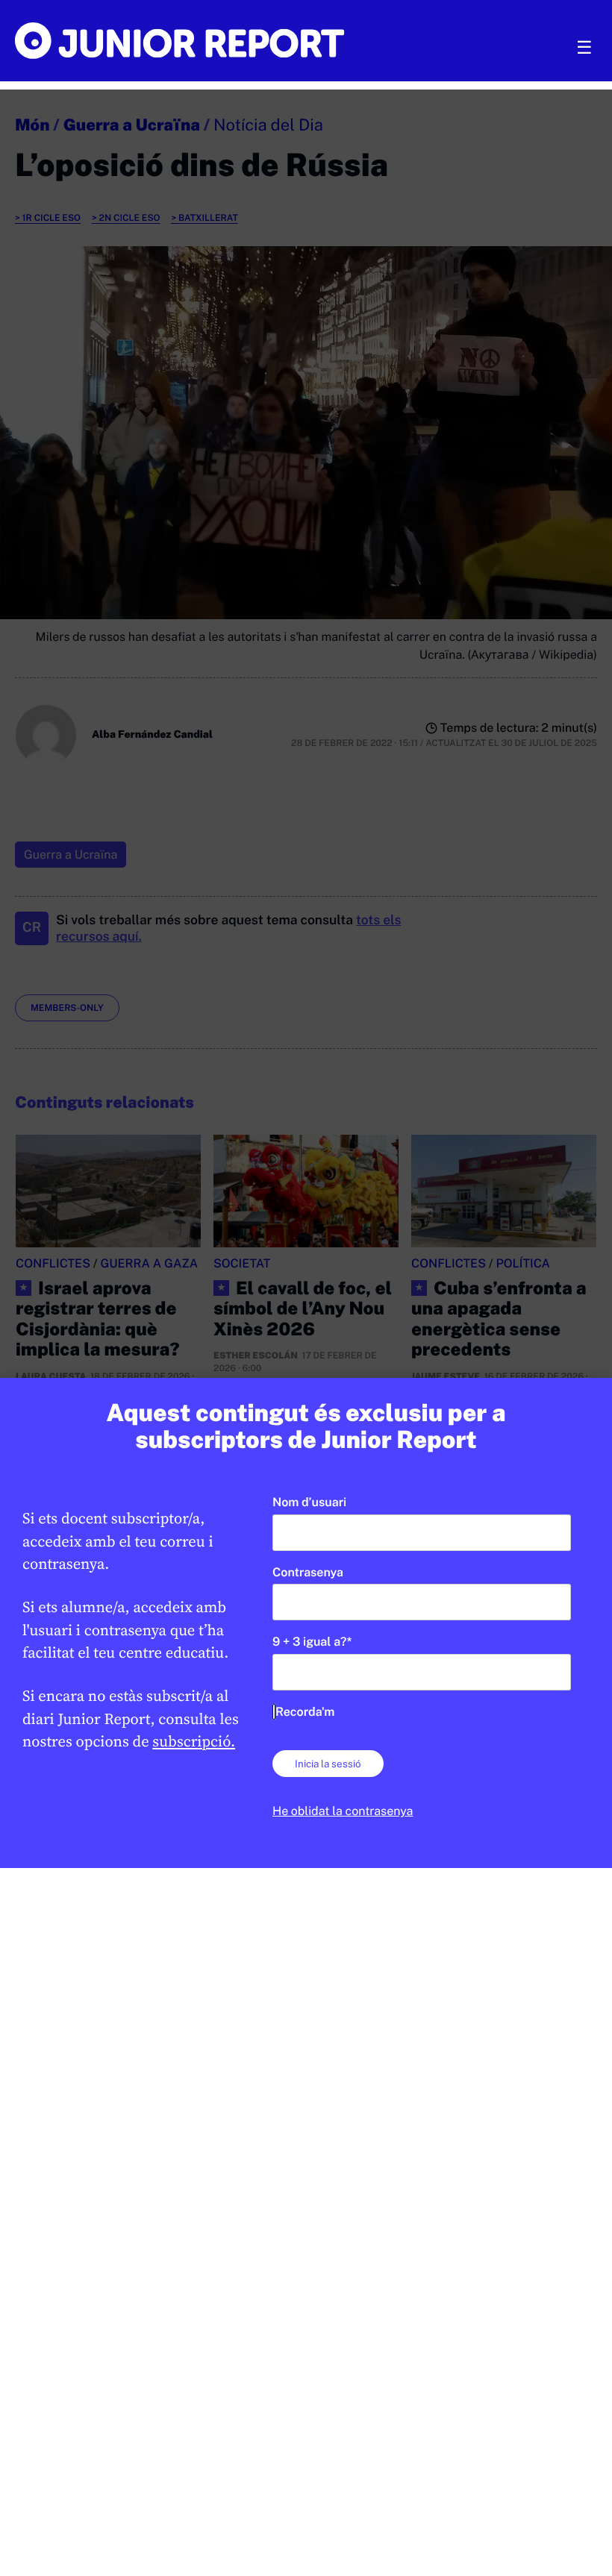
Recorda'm (305, 1712)
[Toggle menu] (584, 48)
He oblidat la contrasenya (343, 1811)
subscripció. (194, 1741)
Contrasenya (308, 1572)
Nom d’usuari (309, 1502)
